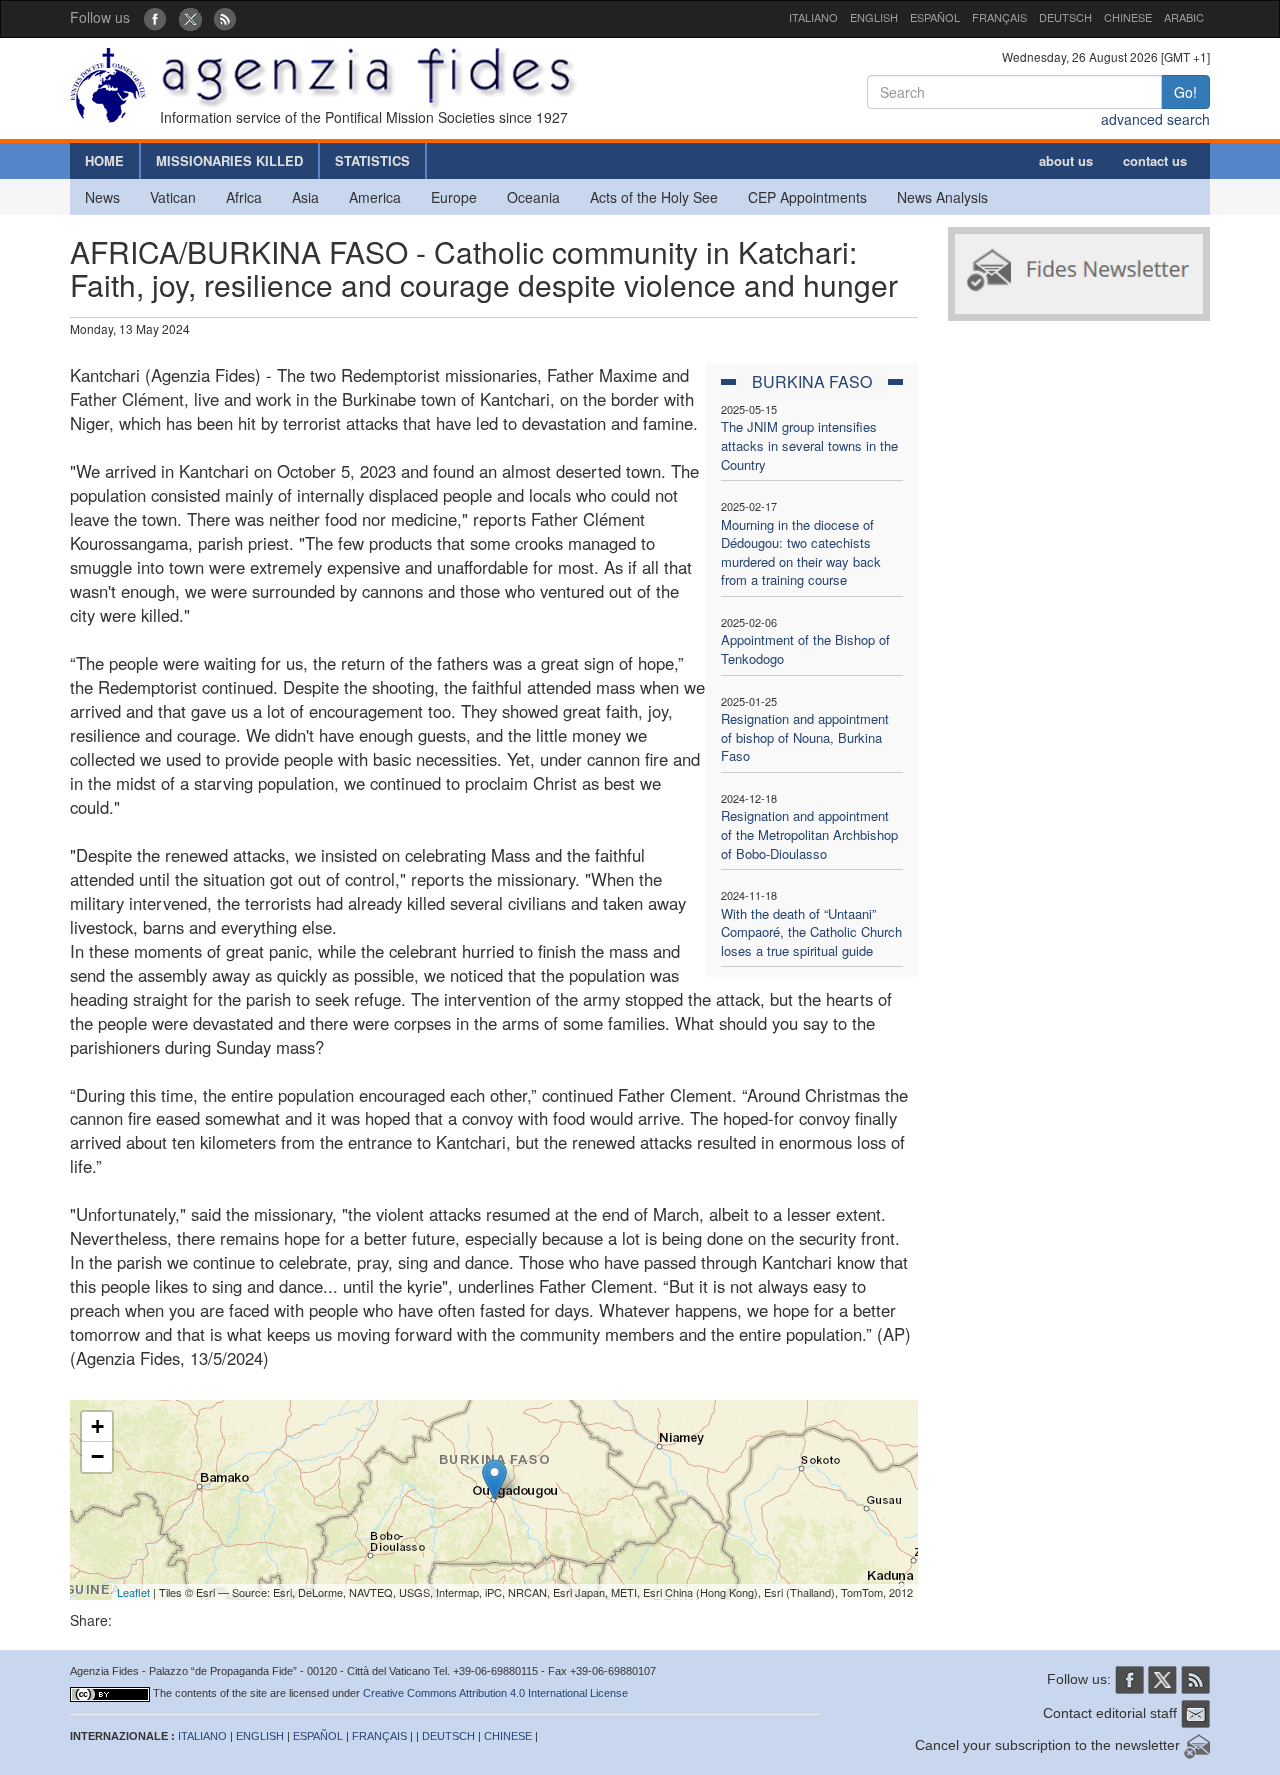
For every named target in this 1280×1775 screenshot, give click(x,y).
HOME (104, 160)
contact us (1155, 160)
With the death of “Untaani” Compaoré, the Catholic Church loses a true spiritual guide (811, 932)
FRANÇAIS (999, 17)
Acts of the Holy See (654, 197)
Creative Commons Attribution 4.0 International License (495, 1693)
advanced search (1155, 119)
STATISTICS (372, 160)
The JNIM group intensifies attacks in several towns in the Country (809, 445)
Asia (305, 197)
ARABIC (1184, 17)
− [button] (97, 1456)
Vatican (173, 197)
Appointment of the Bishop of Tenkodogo (805, 649)
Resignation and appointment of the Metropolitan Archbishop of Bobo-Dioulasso (809, 834)
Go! (1185, 92)
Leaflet (133, 1592)
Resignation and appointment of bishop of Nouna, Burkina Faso (805, 737)
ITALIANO (813, 17)
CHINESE (1128, 17)
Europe (454, 197)
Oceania (533, 197)
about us (1066, 160)
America (375, 197)
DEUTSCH (1065, 17)
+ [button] (97, 1426)
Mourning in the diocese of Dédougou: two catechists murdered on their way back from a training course (801, 552)
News (102, 197)
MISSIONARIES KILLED (229, 160)
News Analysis (942, 197)
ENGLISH (874, 17)
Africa (244, 197)
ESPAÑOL (935, 17)
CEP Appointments (807, 197)
